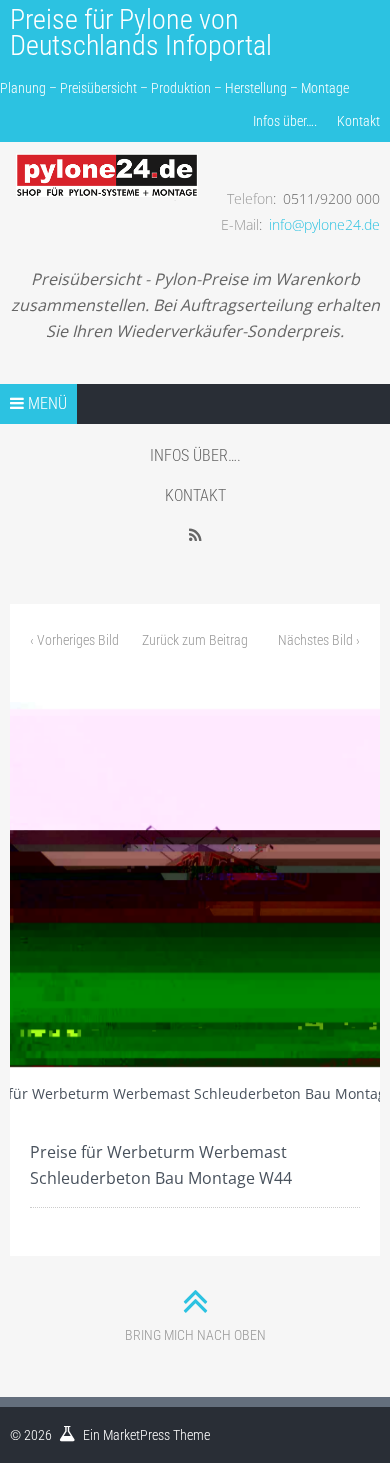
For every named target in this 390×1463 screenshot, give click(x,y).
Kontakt (358, 121)
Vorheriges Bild (74, 640)
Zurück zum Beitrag (195, 640)
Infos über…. (285, 121)
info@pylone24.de (324, 224)
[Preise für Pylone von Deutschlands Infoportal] (107, 161)
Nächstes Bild (319, 640)
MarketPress (136, 1435)
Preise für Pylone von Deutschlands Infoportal (141, 32)
